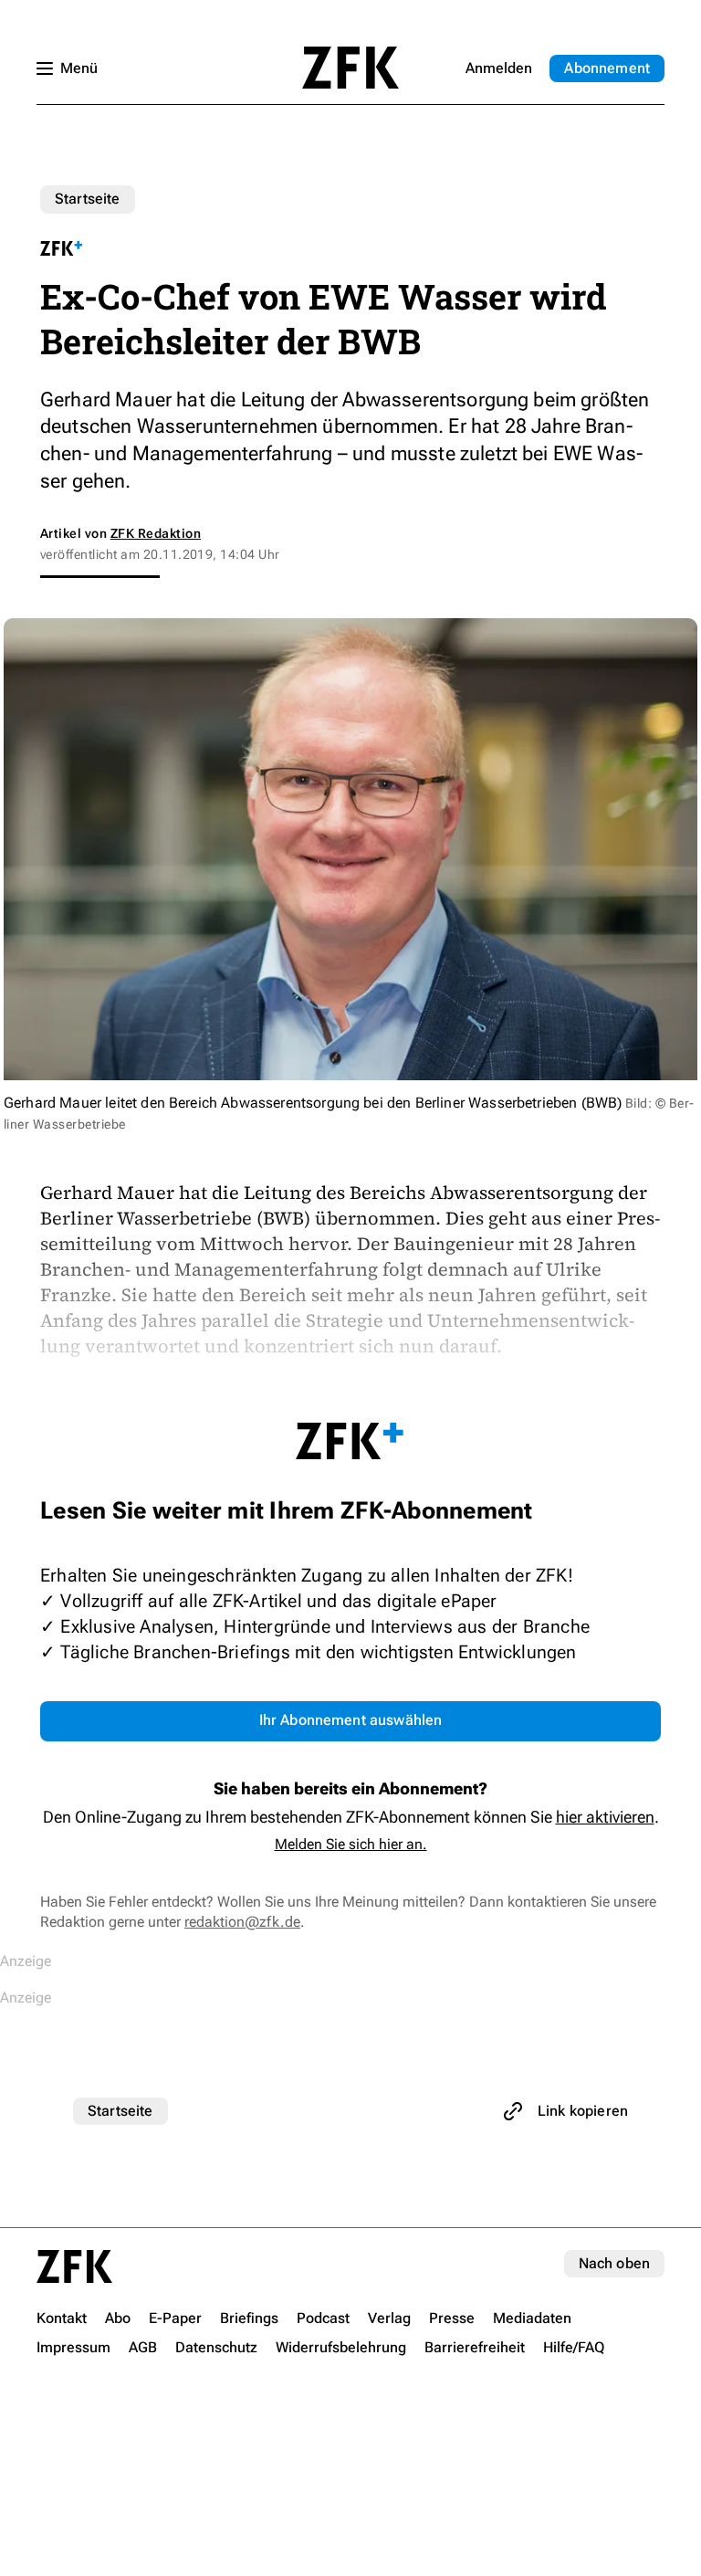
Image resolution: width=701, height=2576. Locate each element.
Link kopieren (583, 2111)
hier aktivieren (605, 1817)
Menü (79, 68)
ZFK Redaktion (156, 533)
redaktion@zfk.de (242, 1922)
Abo (607, 68)
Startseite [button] (350, 68)
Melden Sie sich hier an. (351, 1844)
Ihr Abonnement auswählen (351, 1720)
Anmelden (499, 68)
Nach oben (614, 2263)
